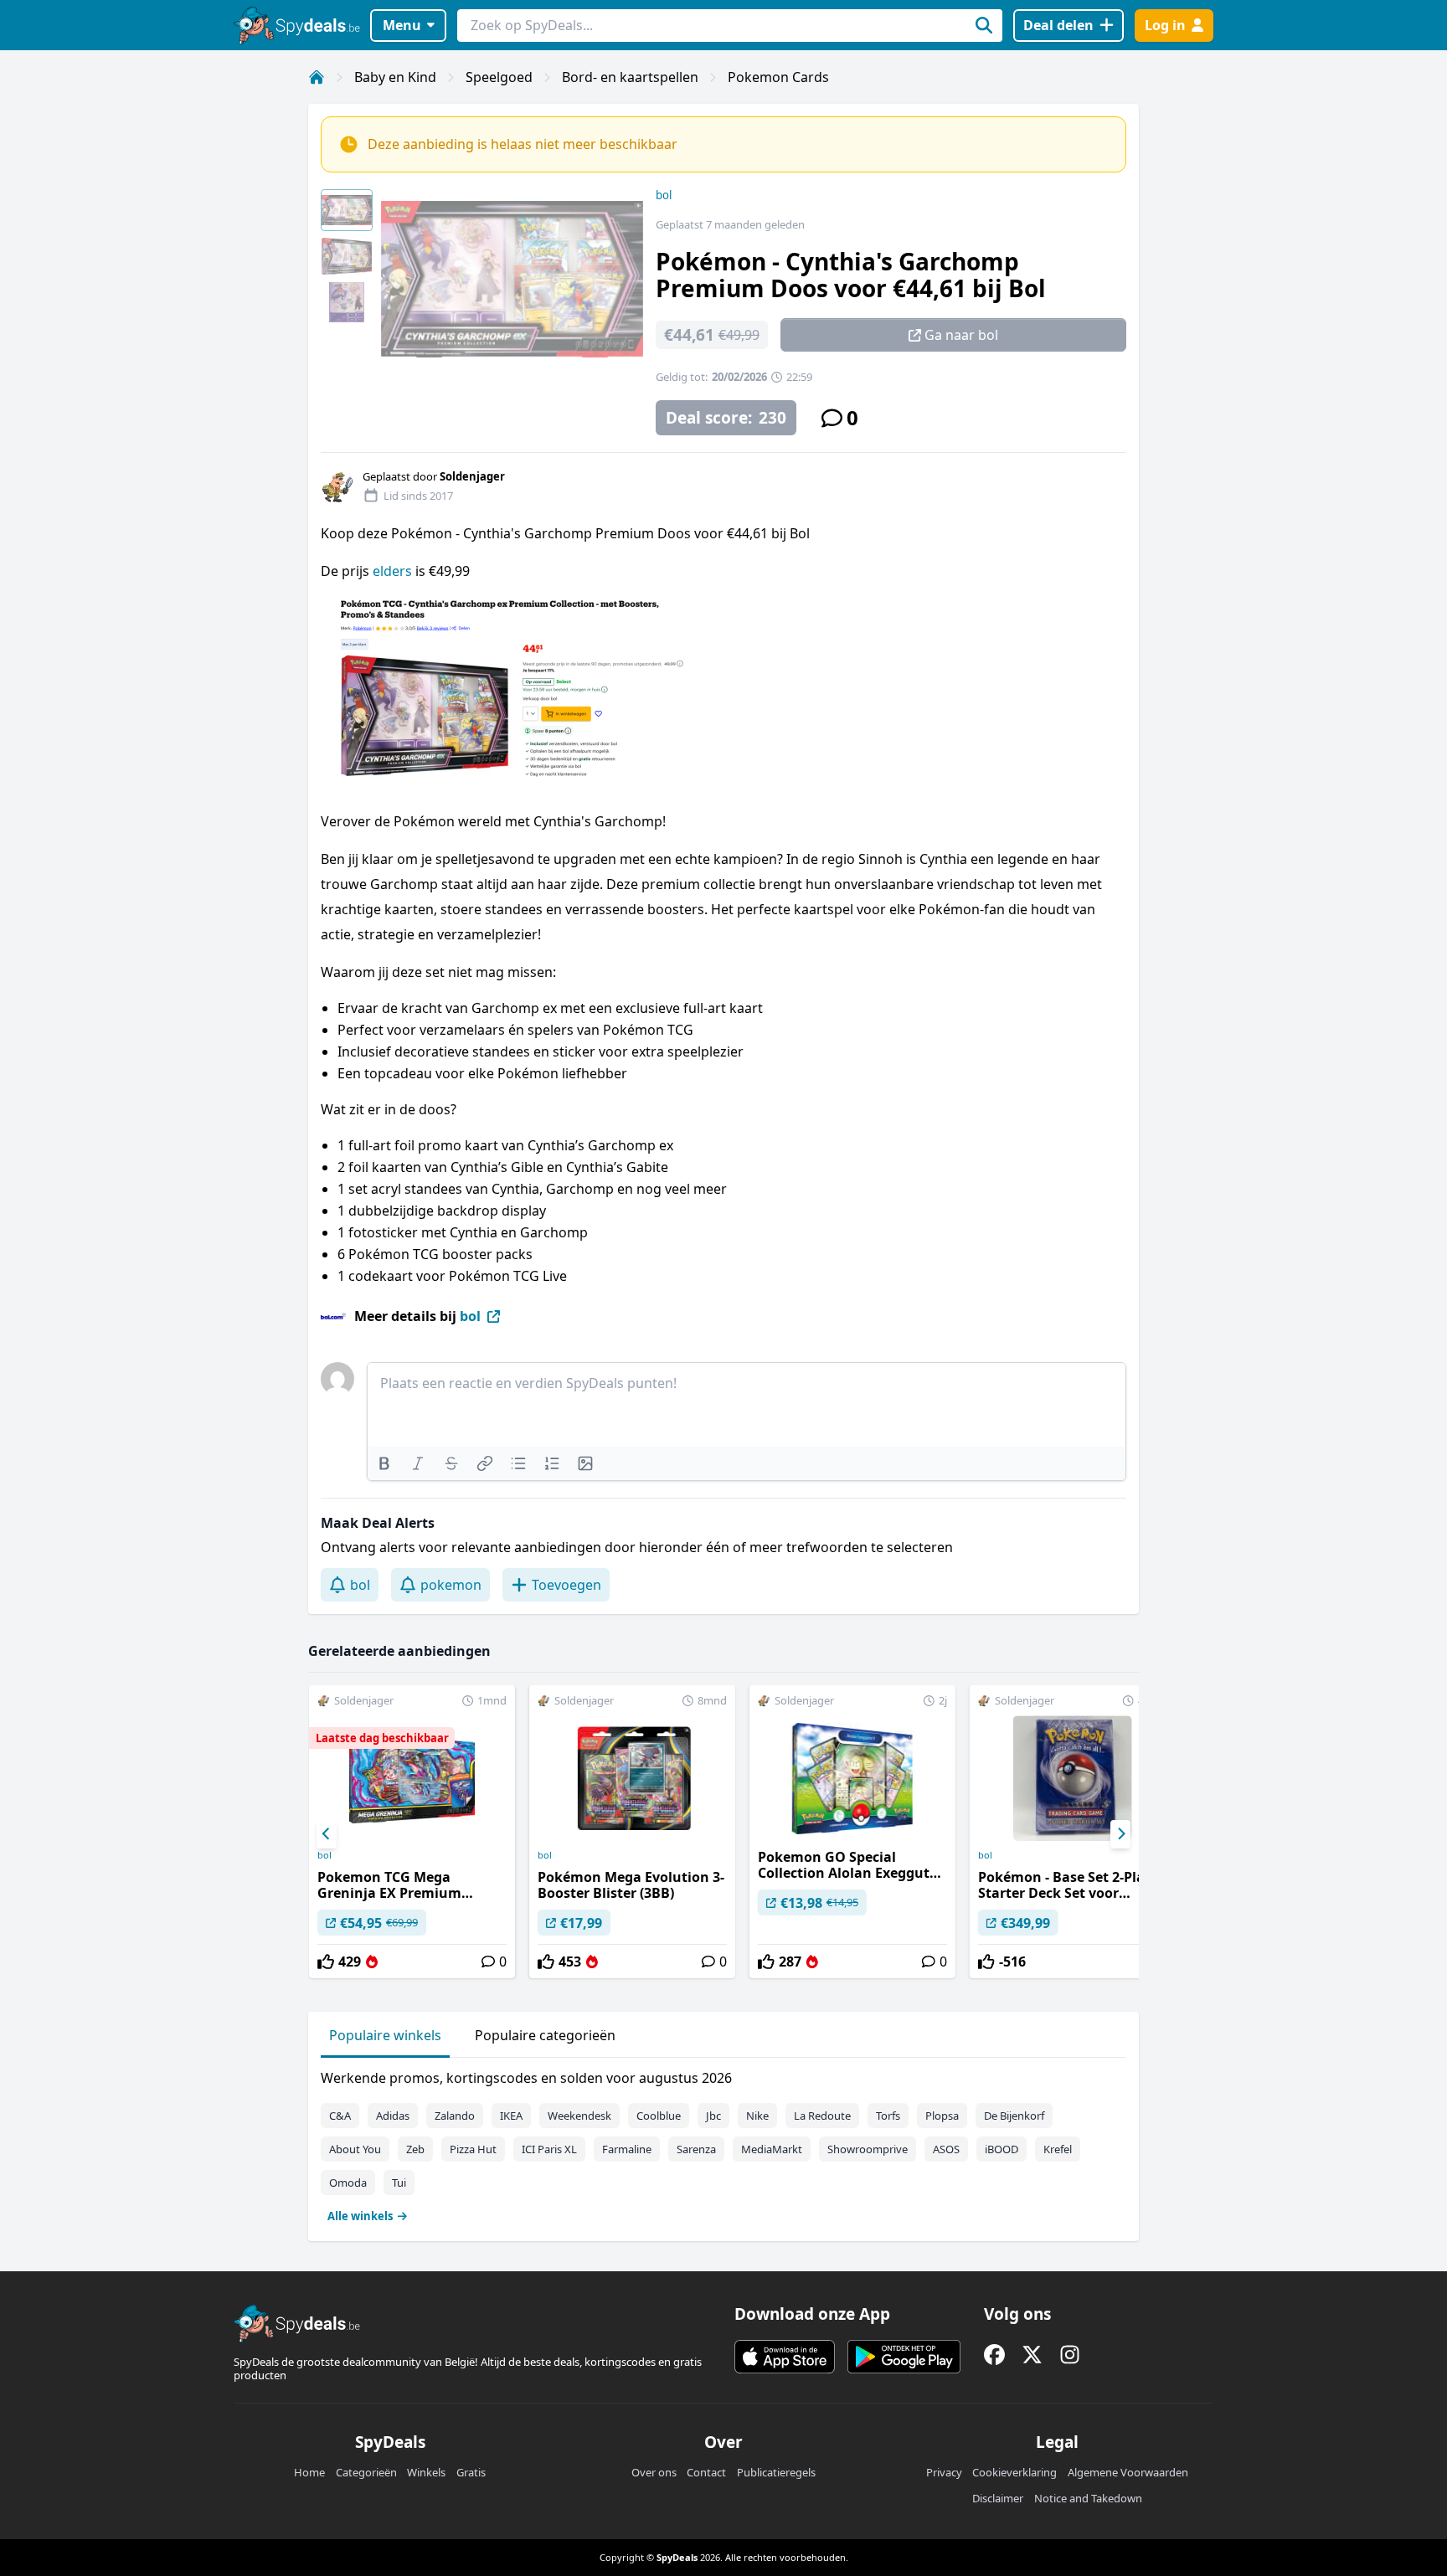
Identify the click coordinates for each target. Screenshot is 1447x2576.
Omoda (348, 2183)
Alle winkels (360, 2216)
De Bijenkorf (1014, 2116)
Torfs (888, 2116)
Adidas (393, 2116)
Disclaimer (998, 2498)
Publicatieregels (776, 2472)
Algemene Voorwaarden (1128, 2472)
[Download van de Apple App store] (785, 2357)
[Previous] (327, 1834)
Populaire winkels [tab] (385, 2035)
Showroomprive (868, 2149)
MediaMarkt (772, 2149)
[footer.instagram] (1070, 2355)
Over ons (654, 2472)
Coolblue (659, 2116)
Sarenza (696, 2149)
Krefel (1058, 2149)
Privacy (944, 2472)
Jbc (713, 2116)
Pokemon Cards (778, 77)
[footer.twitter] (1032, 2355)
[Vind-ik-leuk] (326, 1962)
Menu (402, 25)
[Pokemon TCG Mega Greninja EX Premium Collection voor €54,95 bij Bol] (412, 1832)
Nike (757, 2116)
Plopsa (942, 2116)
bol (664, 195)
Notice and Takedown (1088, 2498)
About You (355, 2149)
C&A (340, 2116)
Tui (399, 2183)
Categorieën (366, 2472)
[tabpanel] (723, 2143)
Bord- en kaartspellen (630, 77)
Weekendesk (579, 2116)
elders (392, 571)
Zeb (415, 2149)
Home (309, 2472)
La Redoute (822, 2116)
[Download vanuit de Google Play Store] (904, 2357)
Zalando (455, 2116)
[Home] (317, 77)
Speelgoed (499, 77)
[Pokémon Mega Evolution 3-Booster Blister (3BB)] (632, 1832)
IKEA (511, 2116)
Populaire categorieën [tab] (545, 2035)
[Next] (1120, 1834)
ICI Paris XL (549, 2149)
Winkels (426, 2472)
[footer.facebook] (994, 2355)
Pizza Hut (473, 2149)
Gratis (471, 2472)
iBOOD (1002, 2149)
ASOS (946, 2149)
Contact (706, 2472)
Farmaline (627, 2149)
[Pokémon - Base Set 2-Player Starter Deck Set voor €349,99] (1073, 1832)
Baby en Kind (395, 77)
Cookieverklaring (1014, 2472)
